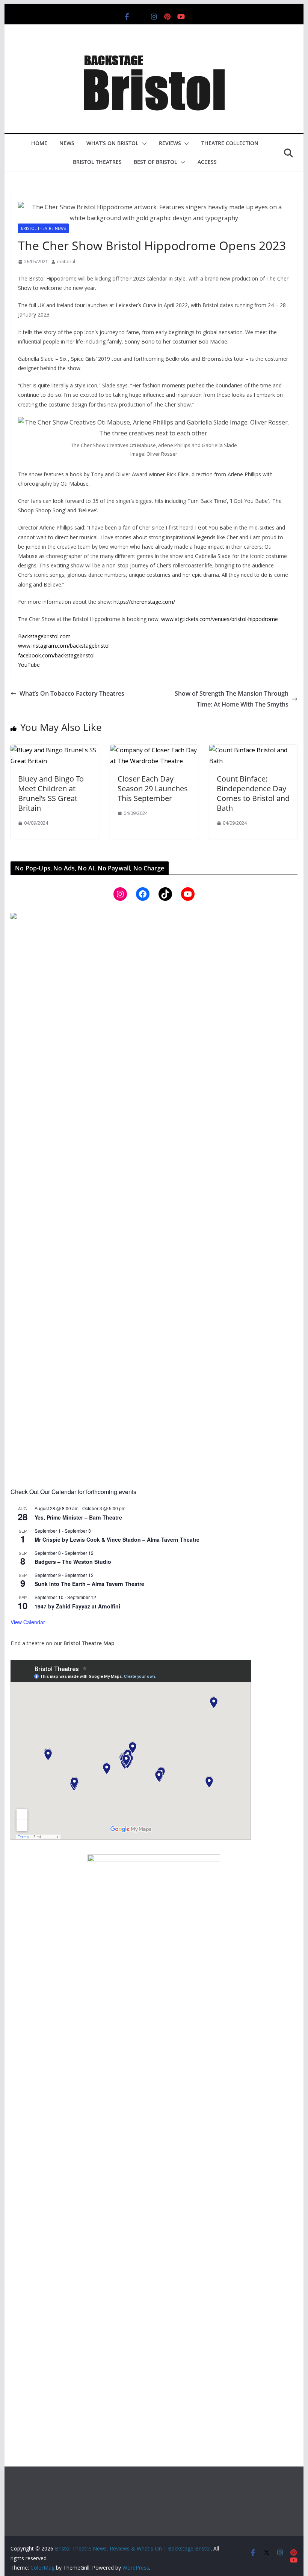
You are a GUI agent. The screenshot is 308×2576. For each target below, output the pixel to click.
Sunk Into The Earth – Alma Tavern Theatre (89, 1584)
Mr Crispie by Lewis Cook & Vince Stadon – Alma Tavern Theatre (117, 1539)
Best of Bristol (156, 162)
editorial (66, 262)
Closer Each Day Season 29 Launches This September (153, 788)
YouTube (29, 665)
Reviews (170, 143)
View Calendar (28, 1622)
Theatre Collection (230, 143)
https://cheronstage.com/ (144, 602)
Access (207, 162)
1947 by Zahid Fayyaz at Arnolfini (77, 1606)
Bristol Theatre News (43, 228)
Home (39, 143)
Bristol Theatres (97, 162)
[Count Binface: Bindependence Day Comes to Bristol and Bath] (253, 750)
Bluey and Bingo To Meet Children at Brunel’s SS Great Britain (51, 793)
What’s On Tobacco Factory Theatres (72, 693)
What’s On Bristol (112, 143)
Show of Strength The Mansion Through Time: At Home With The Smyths (232, 699)
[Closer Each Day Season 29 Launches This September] (154, 750)
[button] (143, 144)
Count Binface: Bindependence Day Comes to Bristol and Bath (253, 793)
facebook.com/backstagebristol (56, 655)
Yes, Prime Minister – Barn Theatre (78, 1517)
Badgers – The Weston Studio (73, 1562)
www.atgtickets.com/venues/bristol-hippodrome (220, 619)
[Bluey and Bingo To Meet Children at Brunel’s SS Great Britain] (54, 750)
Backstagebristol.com (44, 636)
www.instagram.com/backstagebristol (64, 646)
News (67, 143)
